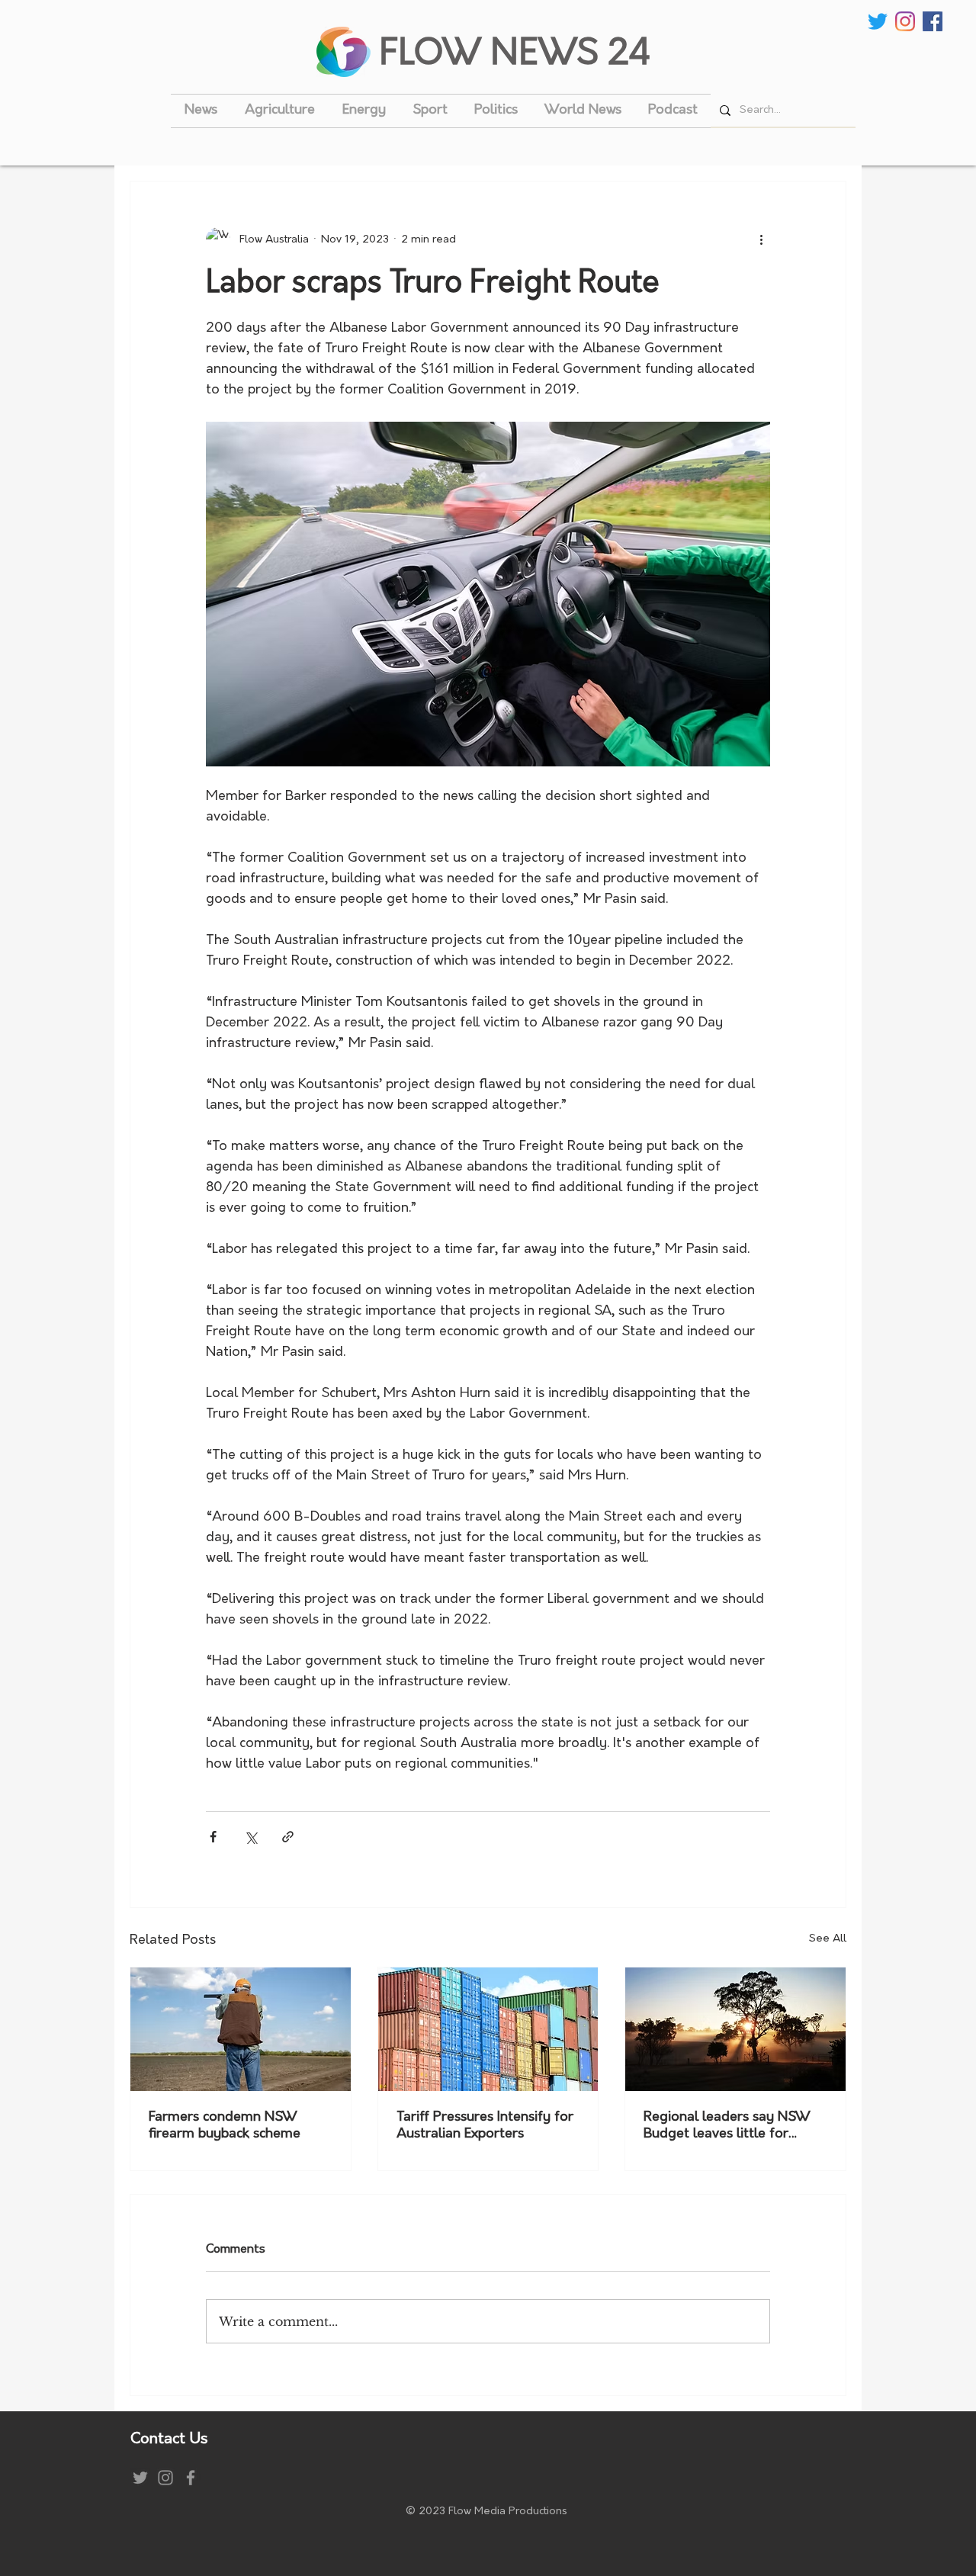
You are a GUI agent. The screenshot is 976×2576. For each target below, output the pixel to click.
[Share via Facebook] (213, 1837)
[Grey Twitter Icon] (140, 2478)
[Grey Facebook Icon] (191, 2478)
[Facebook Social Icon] (933, 21)
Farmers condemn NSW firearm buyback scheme (225, 2126)
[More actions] (761, 239)
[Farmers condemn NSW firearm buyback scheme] (241, 2029)
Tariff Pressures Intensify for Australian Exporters (485, 2126)
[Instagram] (905, 21)
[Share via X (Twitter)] (250, 1837)
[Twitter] (878, 21)
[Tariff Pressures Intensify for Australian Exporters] (488, 2029)
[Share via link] (288, 1837)
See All (828, 1939)
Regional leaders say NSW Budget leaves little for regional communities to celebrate (727, 2127)
